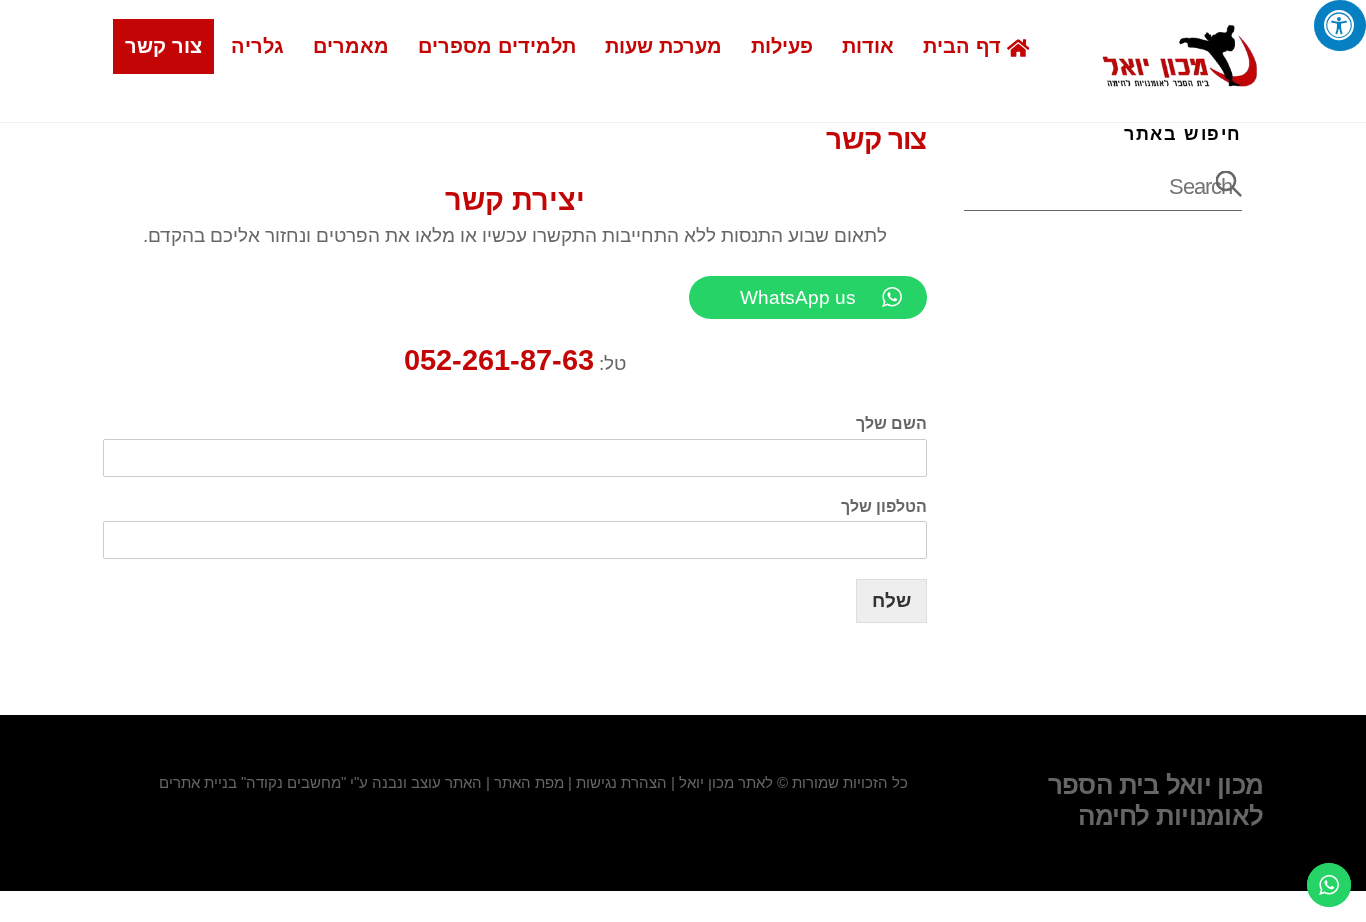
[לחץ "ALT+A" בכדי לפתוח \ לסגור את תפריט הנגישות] (1340, 25)
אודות (868, 46)
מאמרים (351, 46)
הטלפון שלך (884, 506)
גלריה (257, 46)
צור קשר (163, 46)
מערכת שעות (663, 46)
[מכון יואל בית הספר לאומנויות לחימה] (1179, 78)
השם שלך (891, 423)
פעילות (782, 46)
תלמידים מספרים (497, 46)
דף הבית (965, 46)
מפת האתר (529, 783)
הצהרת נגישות (621, 783)
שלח (891, 600)
